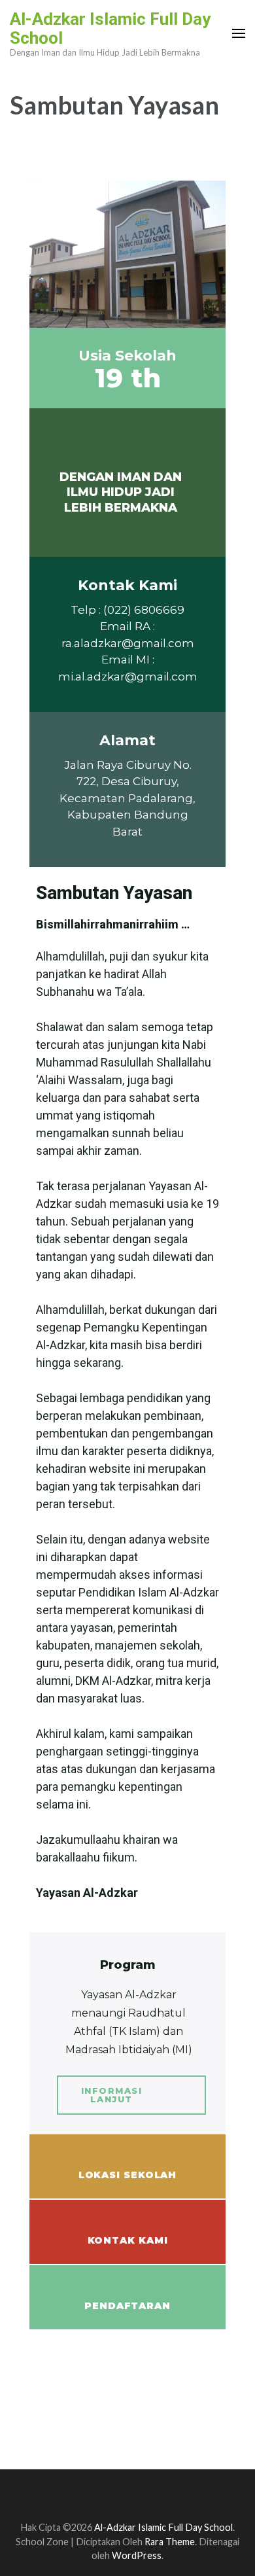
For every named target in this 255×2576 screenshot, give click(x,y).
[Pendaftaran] (127, 2289)
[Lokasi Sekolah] (127, 2159)
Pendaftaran (127, 2306)
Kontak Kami (128, 2240)
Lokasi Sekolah (128, 2175)
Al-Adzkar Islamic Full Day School (110, 28)
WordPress (137, 2555)
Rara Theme (170, 2542)
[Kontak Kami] (127, 2224)
